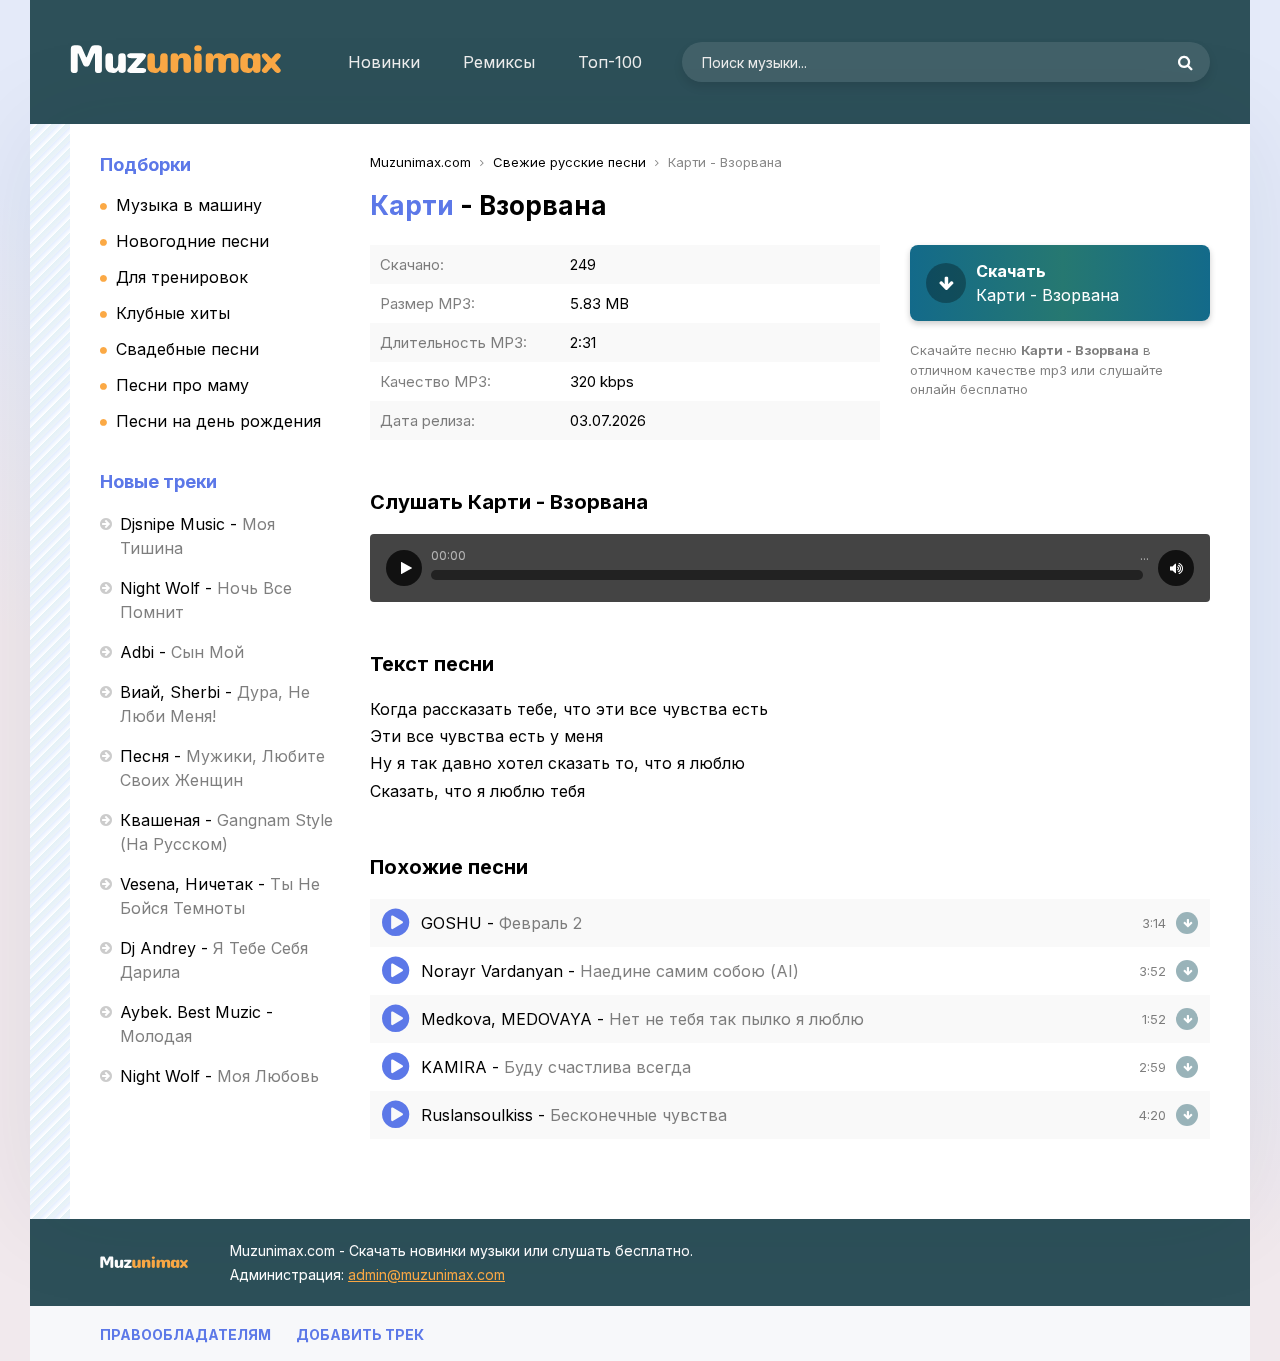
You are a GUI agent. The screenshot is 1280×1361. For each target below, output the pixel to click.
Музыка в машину (189, 205)
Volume (1176, 568)
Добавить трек (360, 1334)
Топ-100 (610, 62)
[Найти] (1185, 62)
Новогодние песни (192, 241)
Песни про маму (182, 385)
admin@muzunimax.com (426, 1274)
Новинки (384, 62)
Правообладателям (185, 1334)
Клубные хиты (173, 313)
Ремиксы (499, 62)
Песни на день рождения (218, 421)
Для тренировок (182, 277)
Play (404, 568)
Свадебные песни (187, 349)
